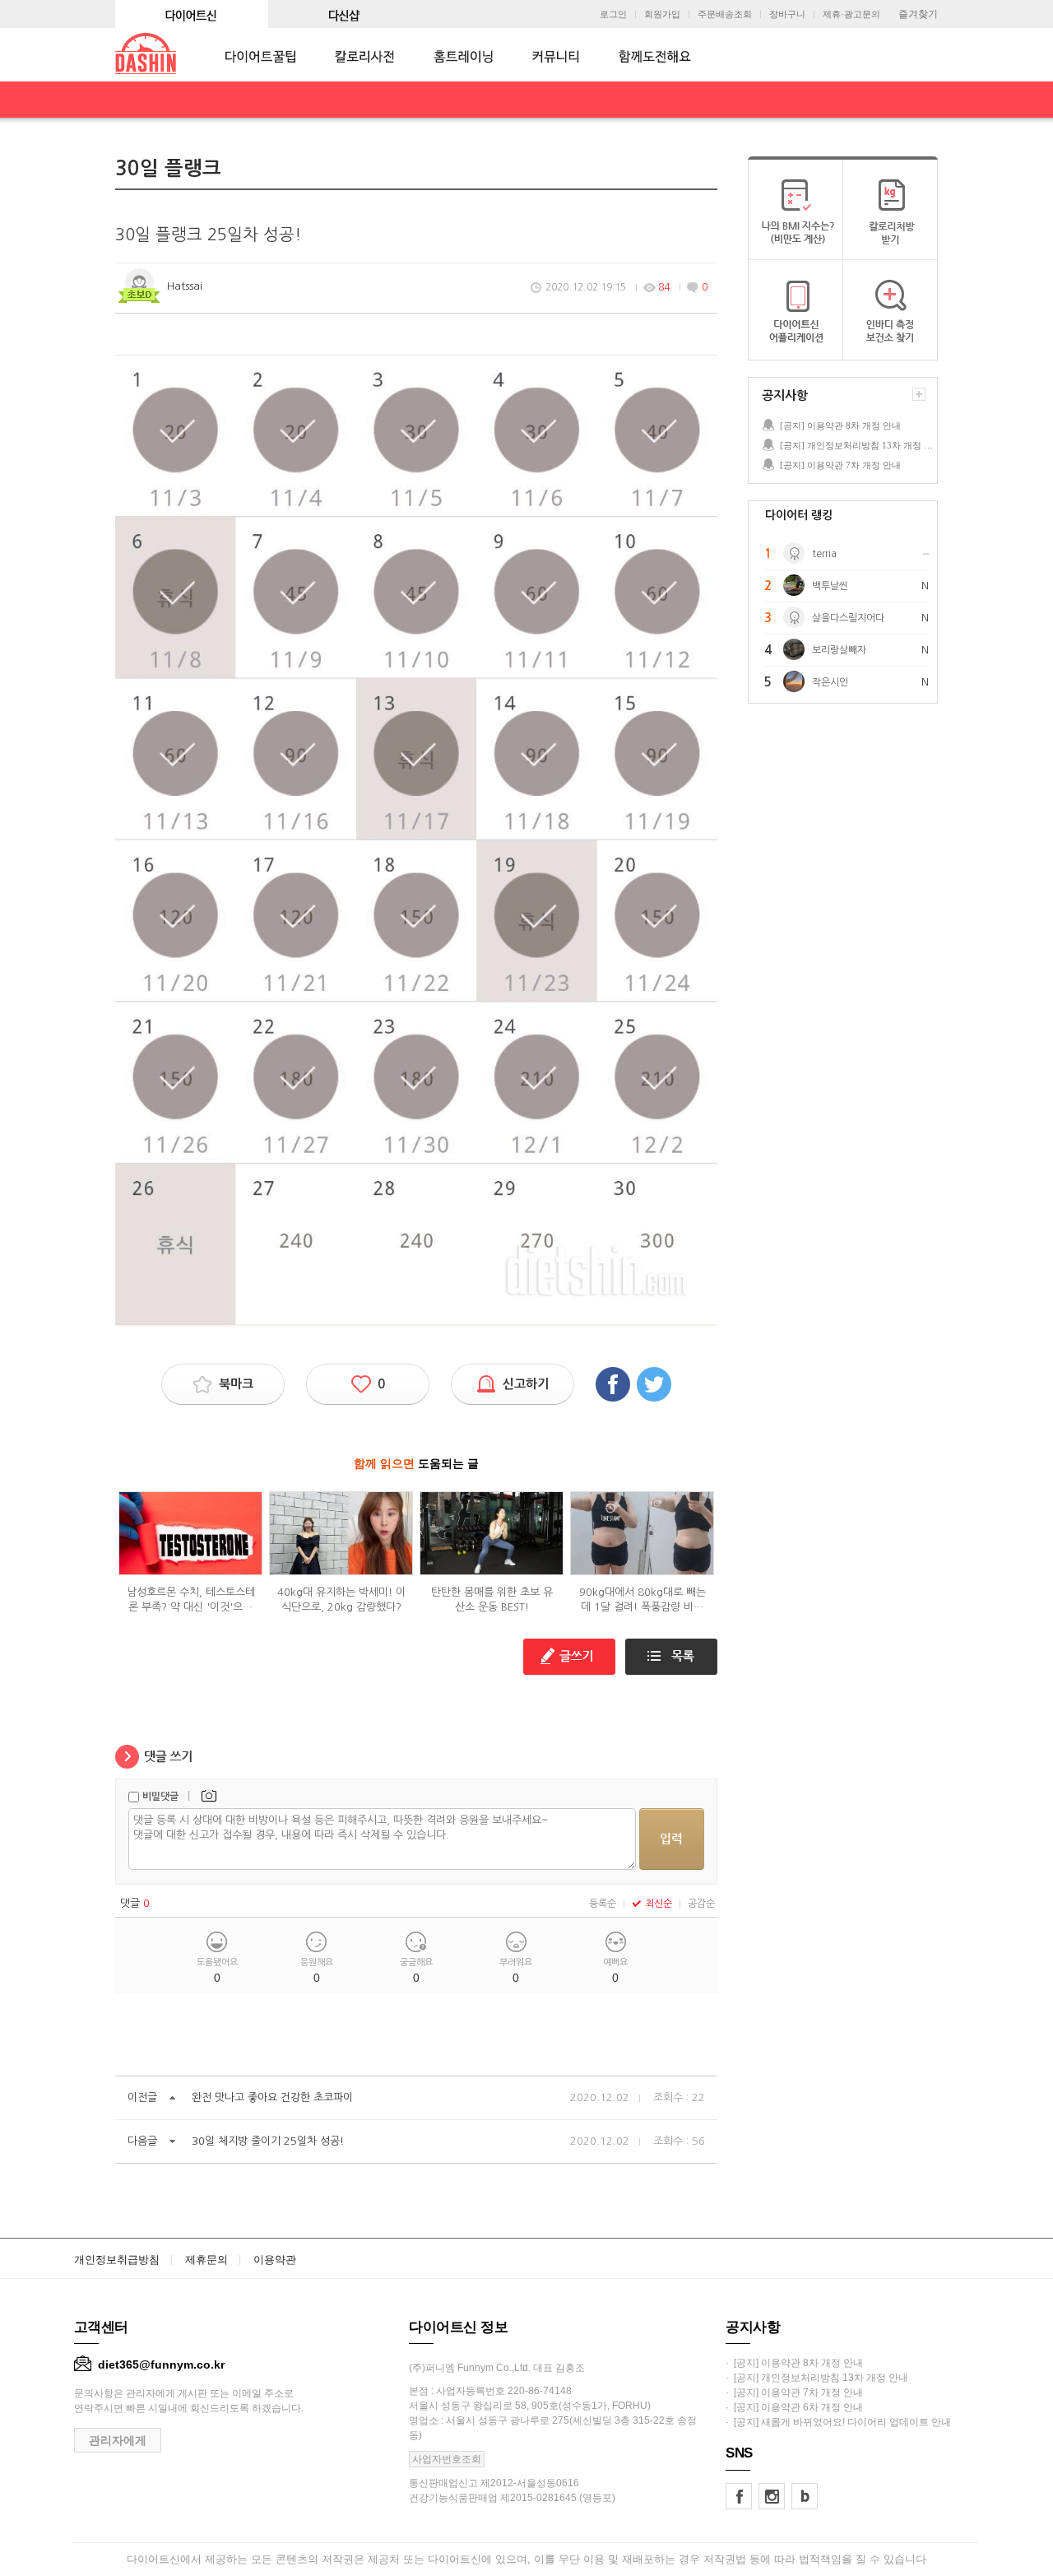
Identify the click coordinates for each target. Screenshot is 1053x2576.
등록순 (603, 1904)
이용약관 (275, 2260)
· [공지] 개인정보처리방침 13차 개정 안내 (817, 2378)
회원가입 (662, 14)
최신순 (659, 1904)
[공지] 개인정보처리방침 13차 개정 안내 (858, 445)
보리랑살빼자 (839, 650)
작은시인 (830, 682)
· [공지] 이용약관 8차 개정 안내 (794, 2363)
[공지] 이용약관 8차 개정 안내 (840, 425)
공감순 (701, 1904)
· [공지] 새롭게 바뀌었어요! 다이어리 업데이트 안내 (838, 2422)
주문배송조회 (725, 14)
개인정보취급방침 (117, 2260)
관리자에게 (118, 2440)
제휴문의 (206, 2260)
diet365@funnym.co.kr (161, 2364)
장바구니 (787, 14)
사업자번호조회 (447, 2459)
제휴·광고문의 (851, 14)
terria (824, 554)
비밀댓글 (160, 1797)
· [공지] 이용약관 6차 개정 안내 (794, 2407)
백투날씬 (830, 586)
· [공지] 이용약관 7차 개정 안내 (794, 2392)
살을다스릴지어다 (848, 618)
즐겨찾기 (918, 14)
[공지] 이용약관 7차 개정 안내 (840, 465)
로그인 (613, 14)
